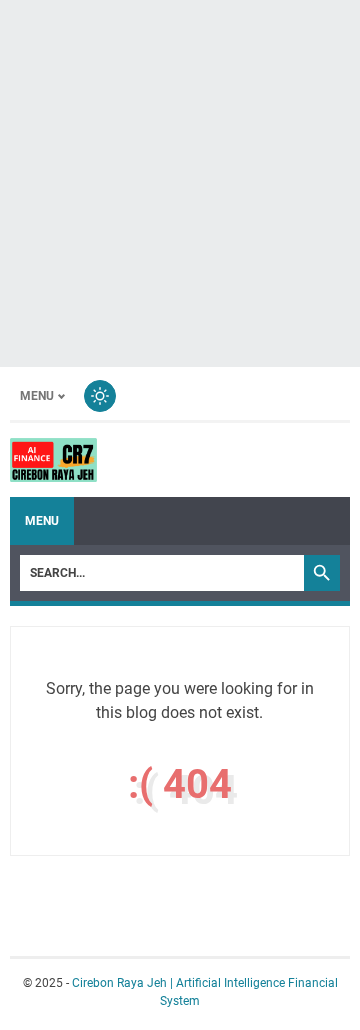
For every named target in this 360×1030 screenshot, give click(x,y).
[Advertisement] (180, 180)
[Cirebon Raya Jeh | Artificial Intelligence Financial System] (53, 460)
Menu (37, 396)
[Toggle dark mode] (100, 396)
